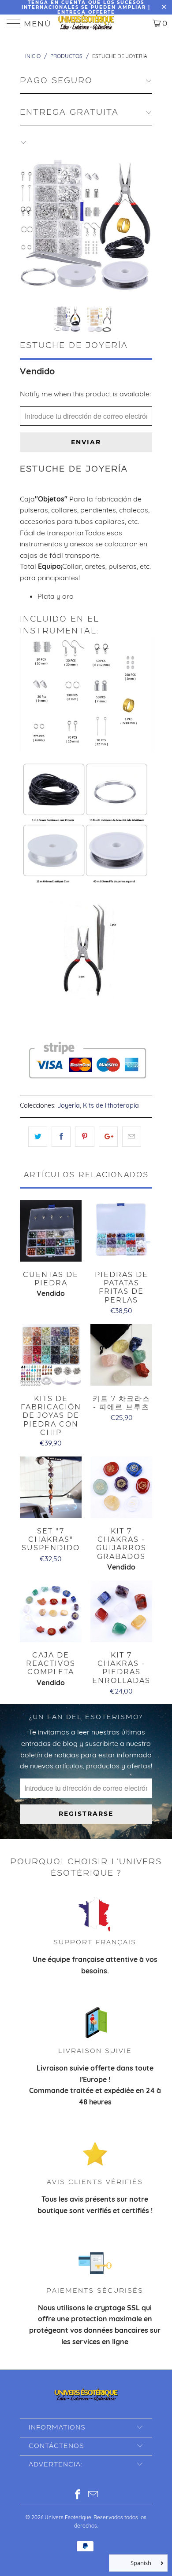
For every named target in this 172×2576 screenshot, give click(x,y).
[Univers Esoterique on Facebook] (78, 2495)
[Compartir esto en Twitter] (38, 1137)
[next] (144, 226)
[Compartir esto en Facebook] (61, 1137)
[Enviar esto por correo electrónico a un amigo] (132, 1137)
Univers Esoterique (68, 2517)
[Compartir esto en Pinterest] (84, 1137)
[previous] (28, 226)
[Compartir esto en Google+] (108, 1137)
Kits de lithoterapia (111, 1105)
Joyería (69, 1105)
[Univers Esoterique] (86, 23)
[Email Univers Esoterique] (93, 2495)
